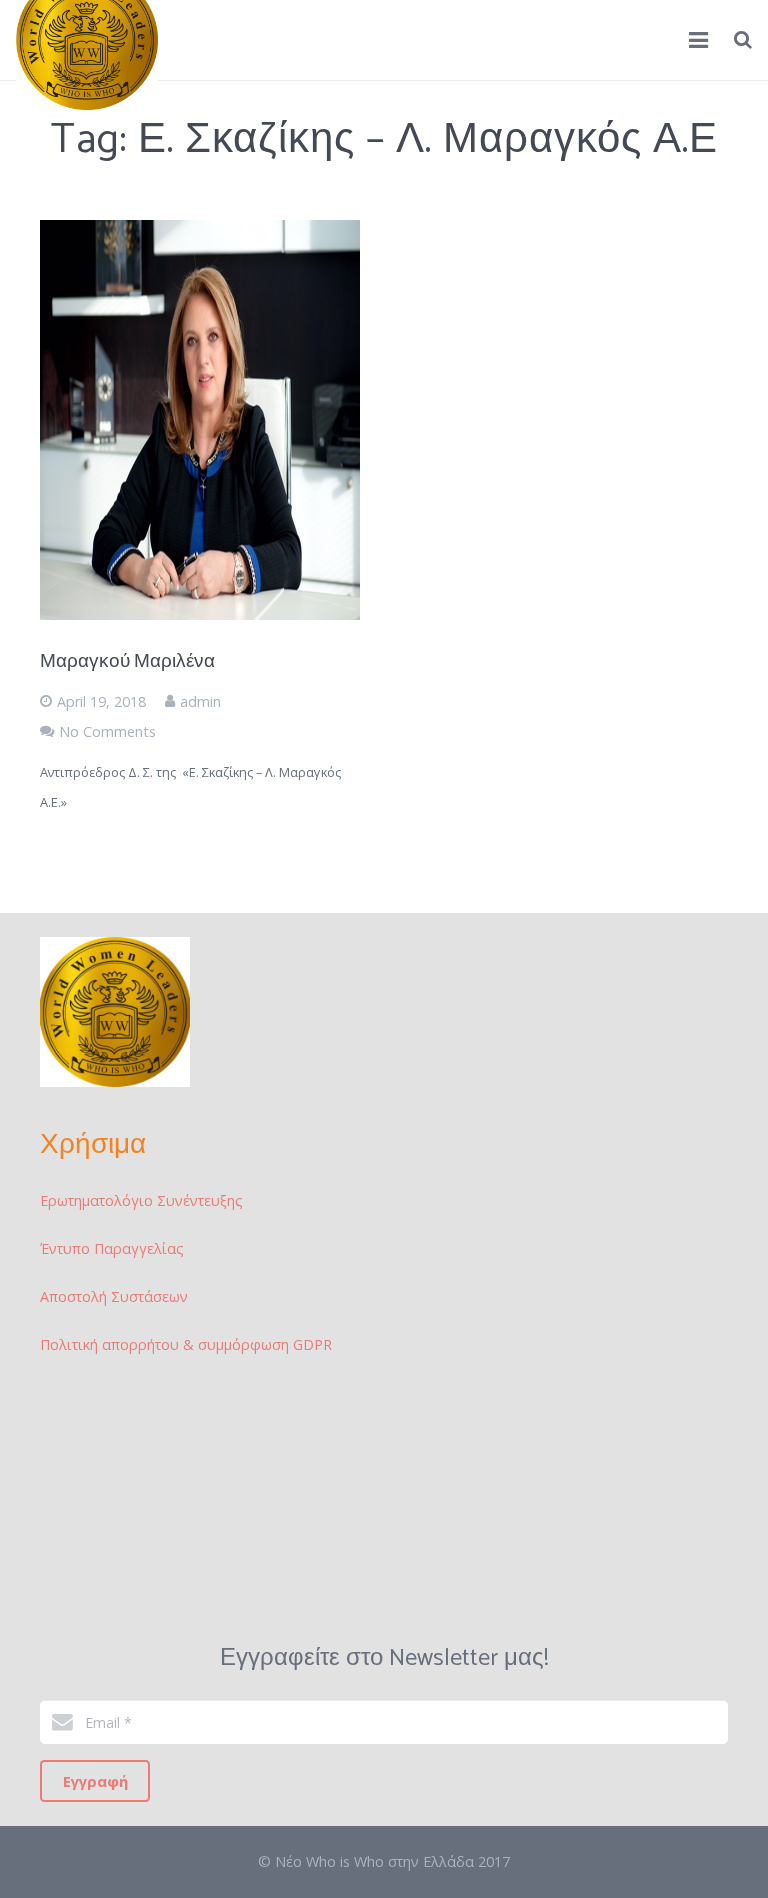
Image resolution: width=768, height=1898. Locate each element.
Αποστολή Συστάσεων (114, 1296)
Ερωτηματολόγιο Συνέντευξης (141, 1200)
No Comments (107, 731)
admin (200, 701)
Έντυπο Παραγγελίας (112, 1248)
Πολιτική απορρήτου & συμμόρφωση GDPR (186, 1344)
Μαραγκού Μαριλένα (127, 661)
